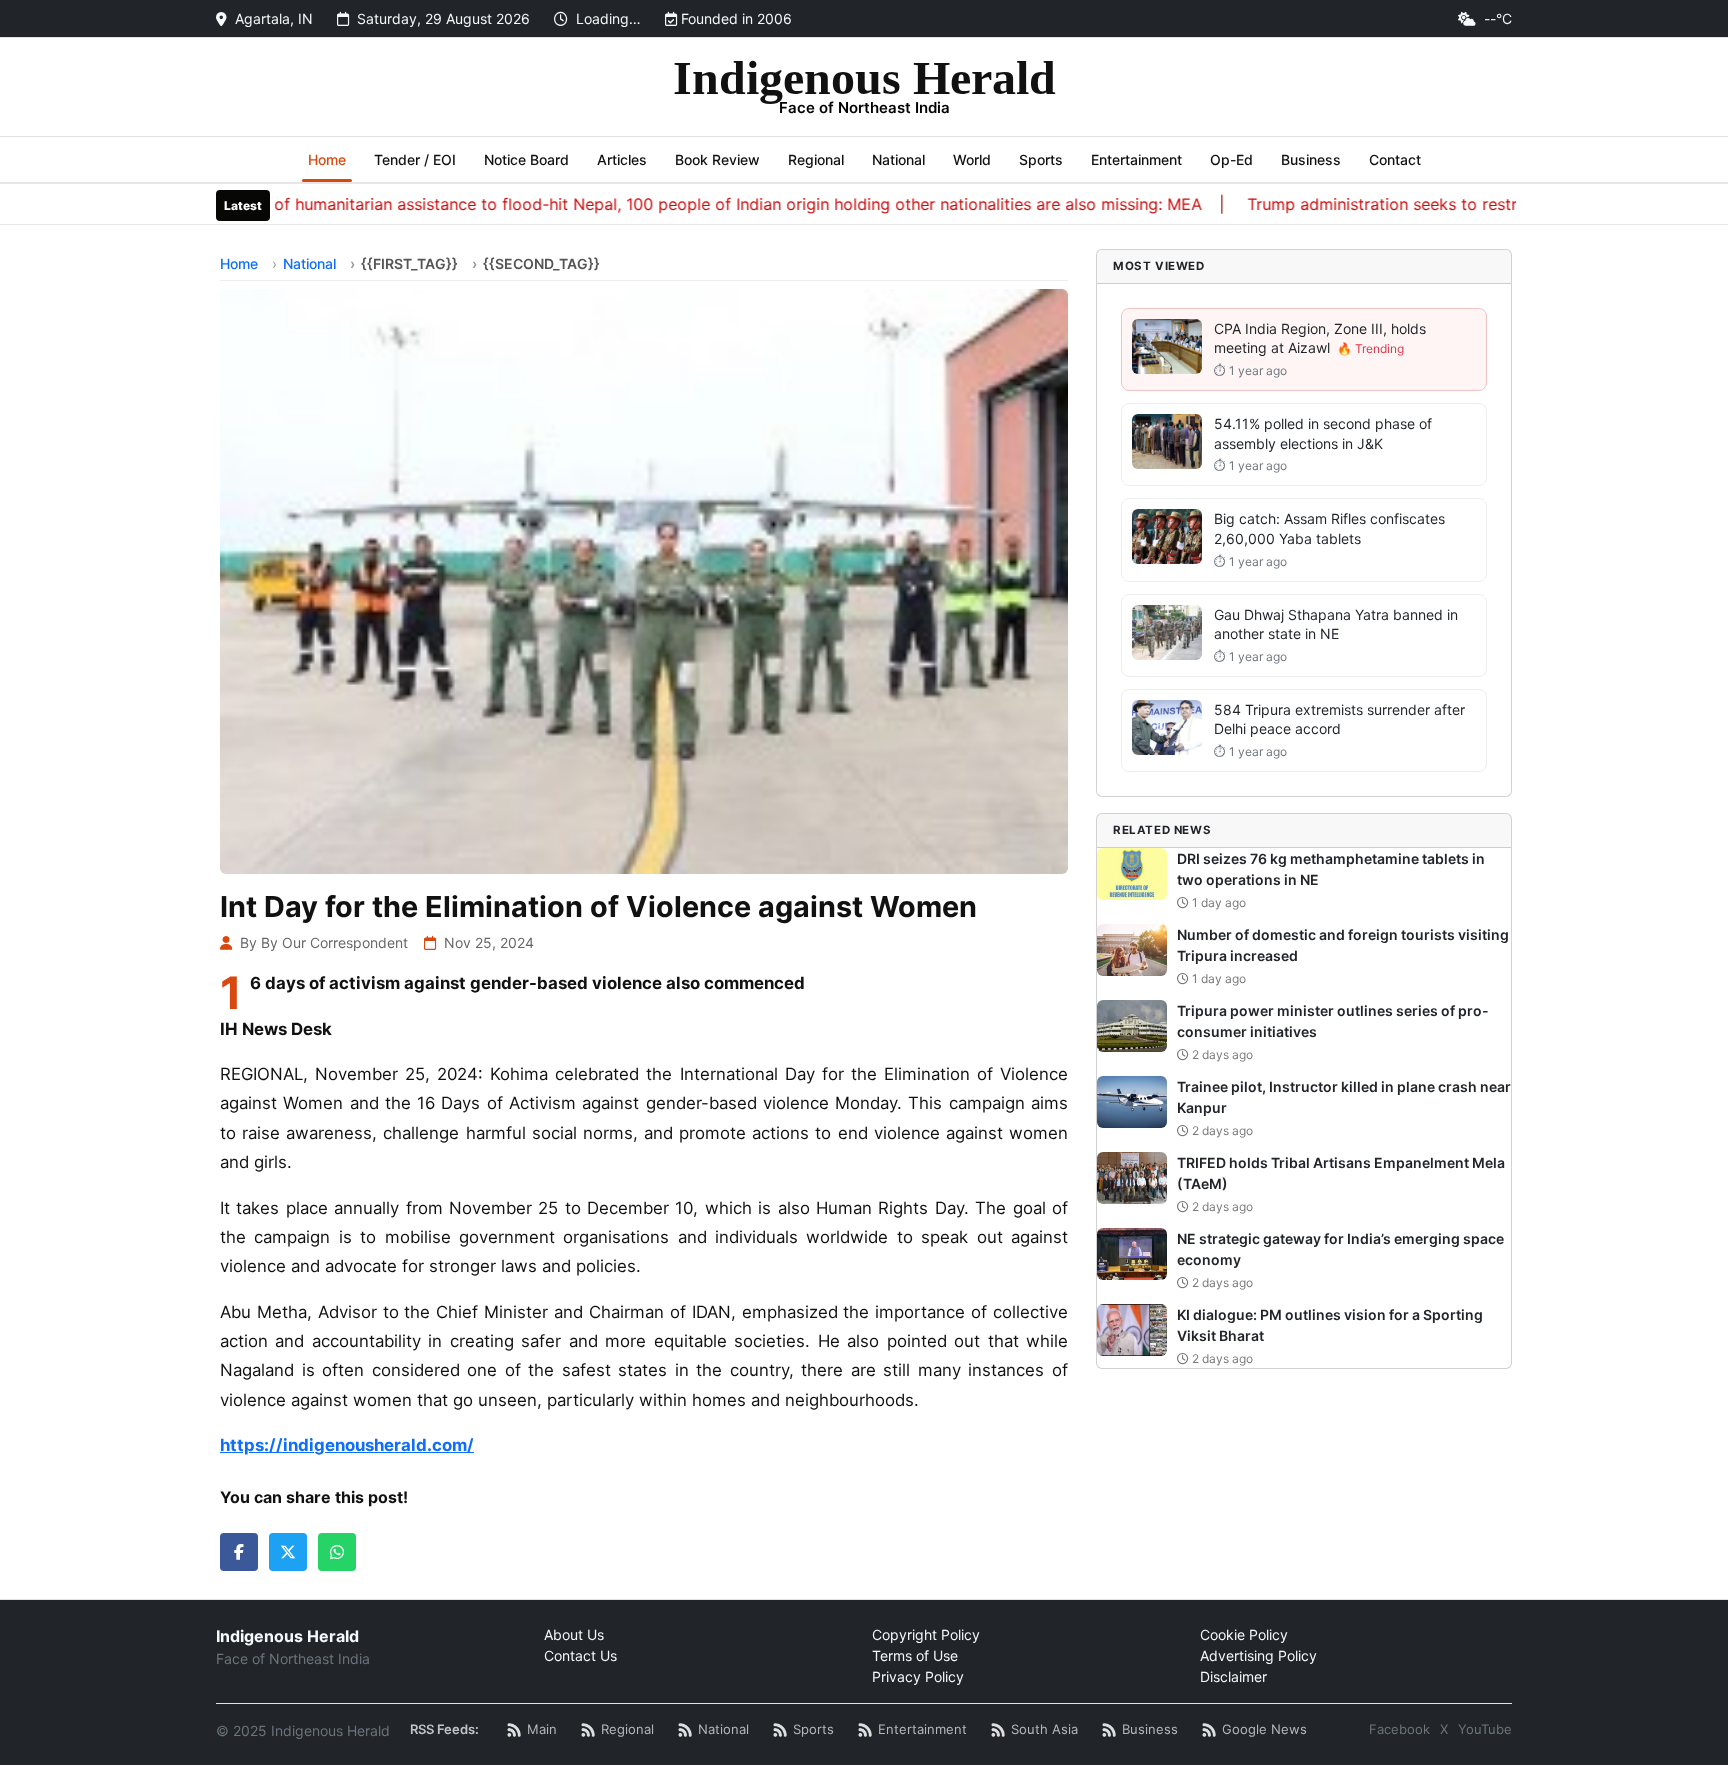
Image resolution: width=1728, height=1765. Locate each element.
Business (1311, 159)
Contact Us (580, 1655)
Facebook (1399, 1729)
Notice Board (526, 159)
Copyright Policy (926, 1634)
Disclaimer (1233, 1676)
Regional (816, 159)
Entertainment (1136, 159)
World (972, 159)
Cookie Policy (1244, 1634)
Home (327, 159)
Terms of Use (915, 1655)
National (898, 159)
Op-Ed (1231, 159)
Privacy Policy (918, 1676)
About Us (574, 1634)
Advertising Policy (1258, 1655)
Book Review (717, 159)
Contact (1395, 159)
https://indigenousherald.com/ (347, 1445)
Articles (622, 159)
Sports (1041, 159)
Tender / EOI (415, 159)
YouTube (1485, 1729)
